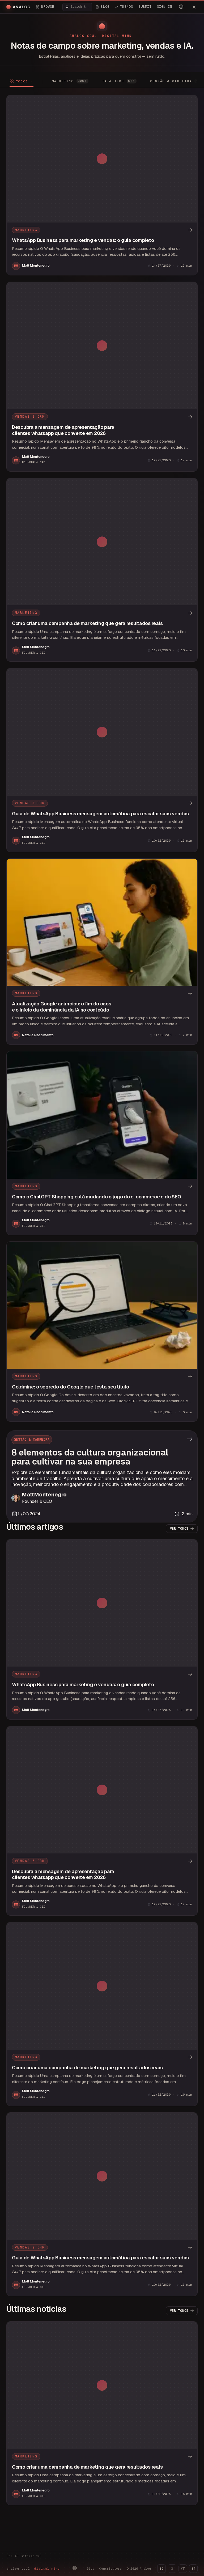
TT (193, 2569)
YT (183, 2569)
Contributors (110, 2569)
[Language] (181, 7)
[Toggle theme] (194, 7)
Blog (91, 2569)
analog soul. (34, 2569)
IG (161, 2569)
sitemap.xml (31, 2556)
